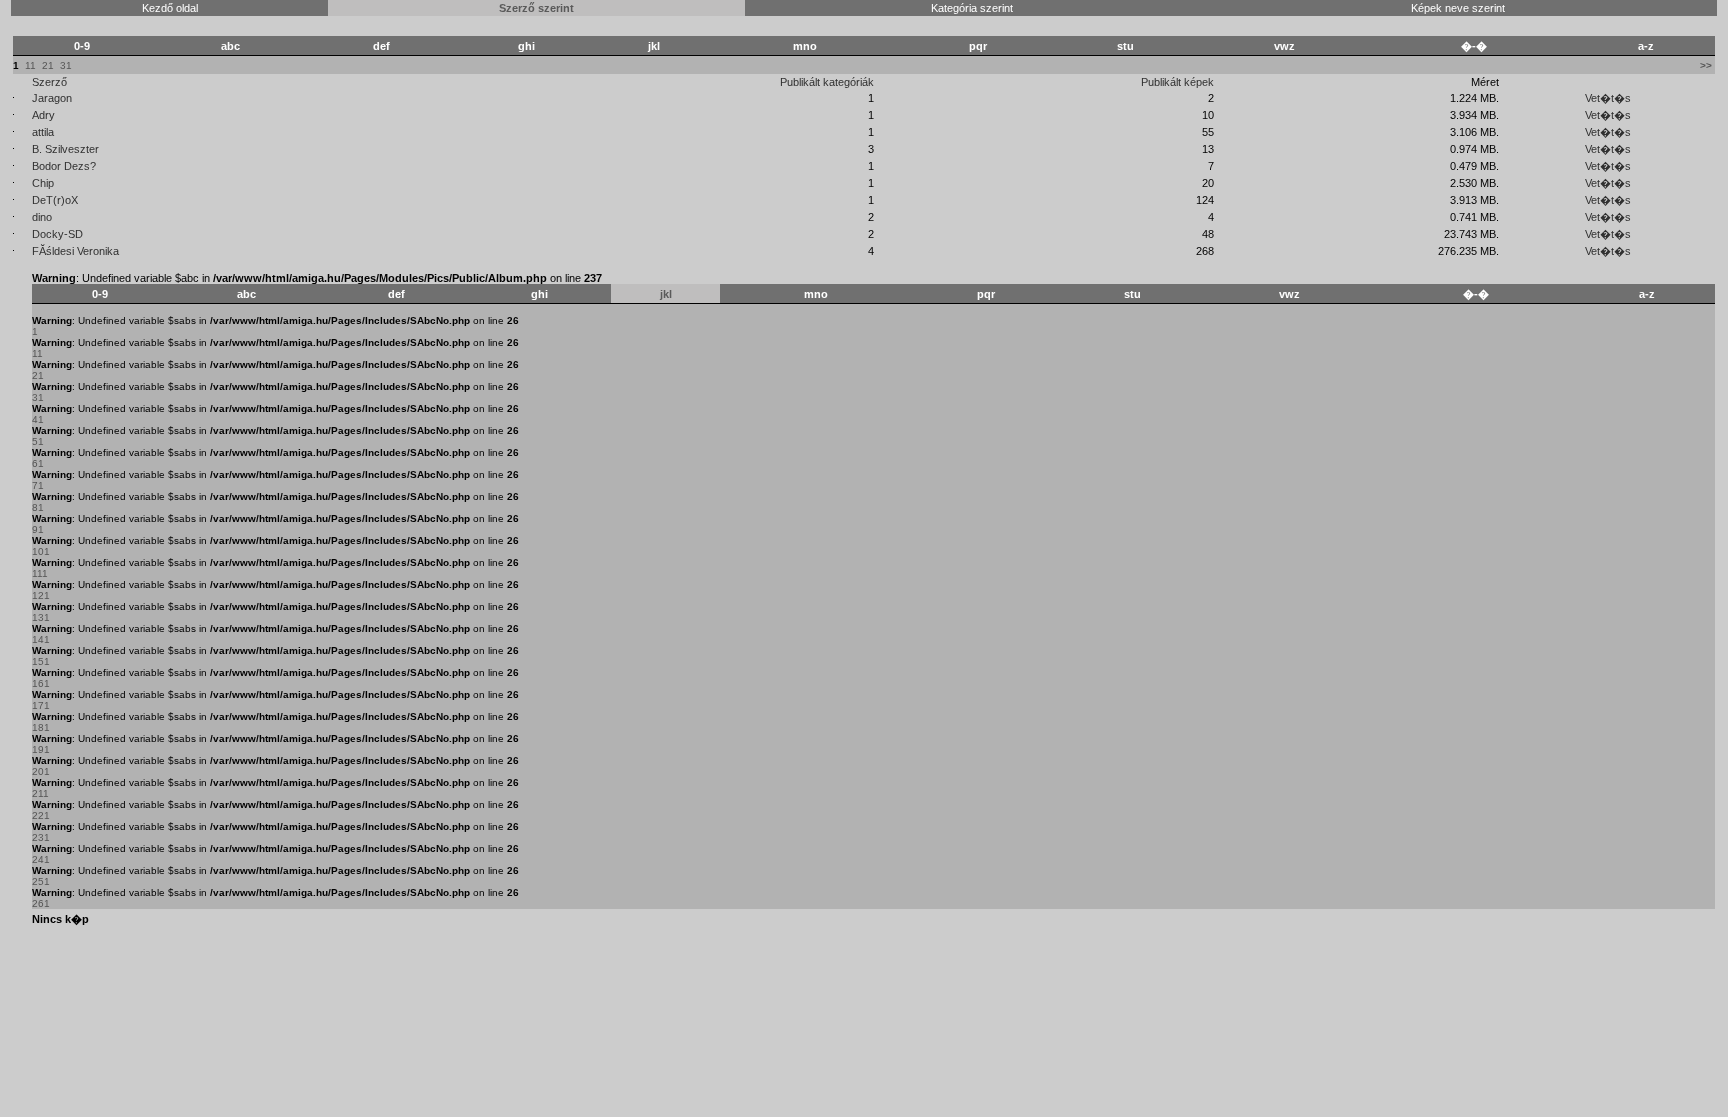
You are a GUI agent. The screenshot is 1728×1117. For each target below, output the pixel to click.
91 (38, 529)
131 (41, 617)
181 (41, 727)
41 (38, 419)
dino (42, 217)
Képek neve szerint (1458, 8)
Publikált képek (1177, 82)
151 (41, 661)
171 (41, 705)
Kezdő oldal (170, 8)
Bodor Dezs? (64, 166)
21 (48, 65)
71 (38, 485)
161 (41, 683)
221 (41, 815)
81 (38, 507)
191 (41, 749)
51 (38, 441)
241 (41, 859)
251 (41, 881)
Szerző (49, 82)
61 (38, 463)
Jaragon (52, 98)
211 (40, 793)
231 (41, 837)
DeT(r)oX (55, 200)
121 (41, 595)
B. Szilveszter (65, 149)
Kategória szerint (972, 8)
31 (66, 65)
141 (41, 639)
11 (30, 65)
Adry (43, 115)
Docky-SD (57, 234)
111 (40, 573)
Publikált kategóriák (827, 82)
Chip (43, 183)
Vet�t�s (1608, 98)
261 (41, 903)
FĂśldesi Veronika (75, 251)
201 (41, 771)
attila (43, 132)
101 (41, 551)
